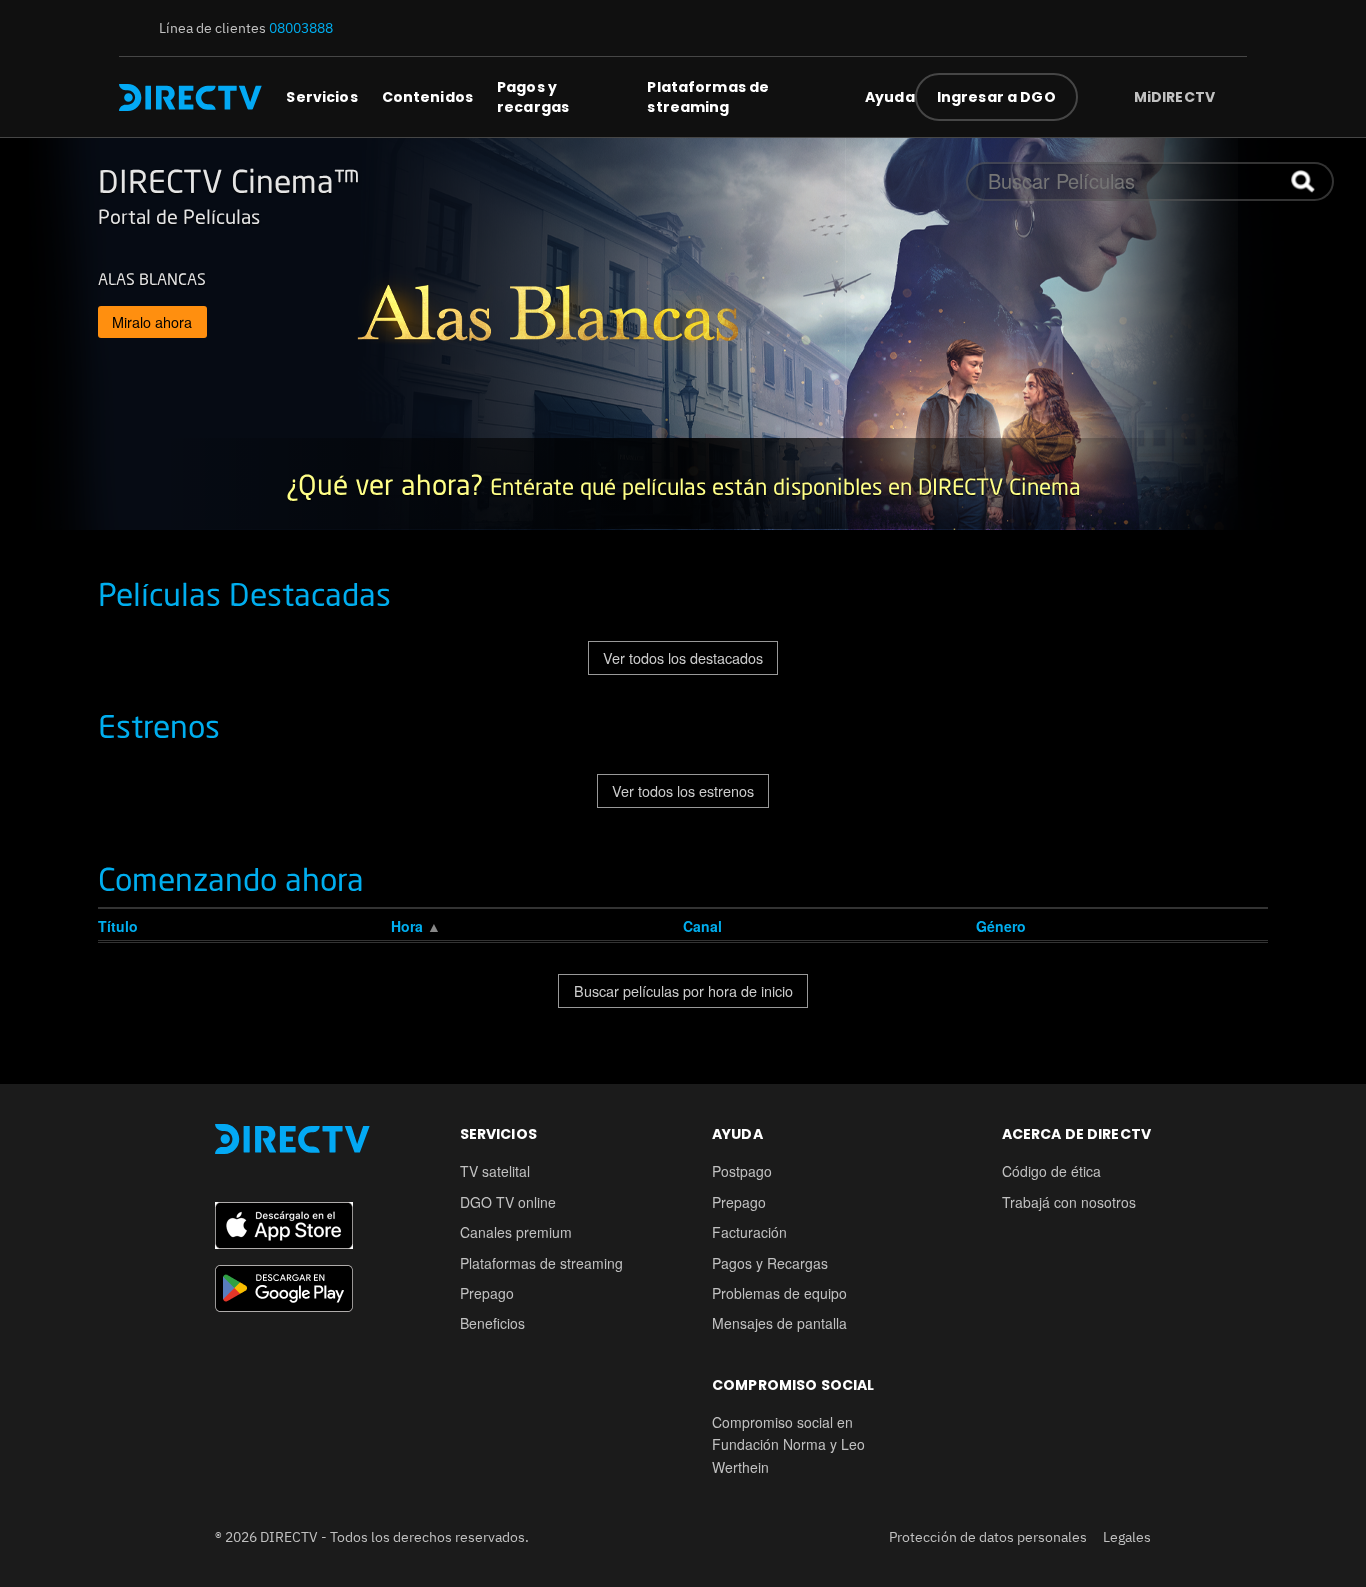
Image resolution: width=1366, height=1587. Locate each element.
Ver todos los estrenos (683, 790)
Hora (409, 926)
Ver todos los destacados (683, 657)
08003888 (301, 28)
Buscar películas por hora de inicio (683, 990)
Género (1001, 926)
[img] (1231, 97)
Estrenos (159, 726)
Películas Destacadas (244, 594)
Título (118, 926)
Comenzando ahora (231, 879)
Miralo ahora (152, 321)
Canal (702, 926)
